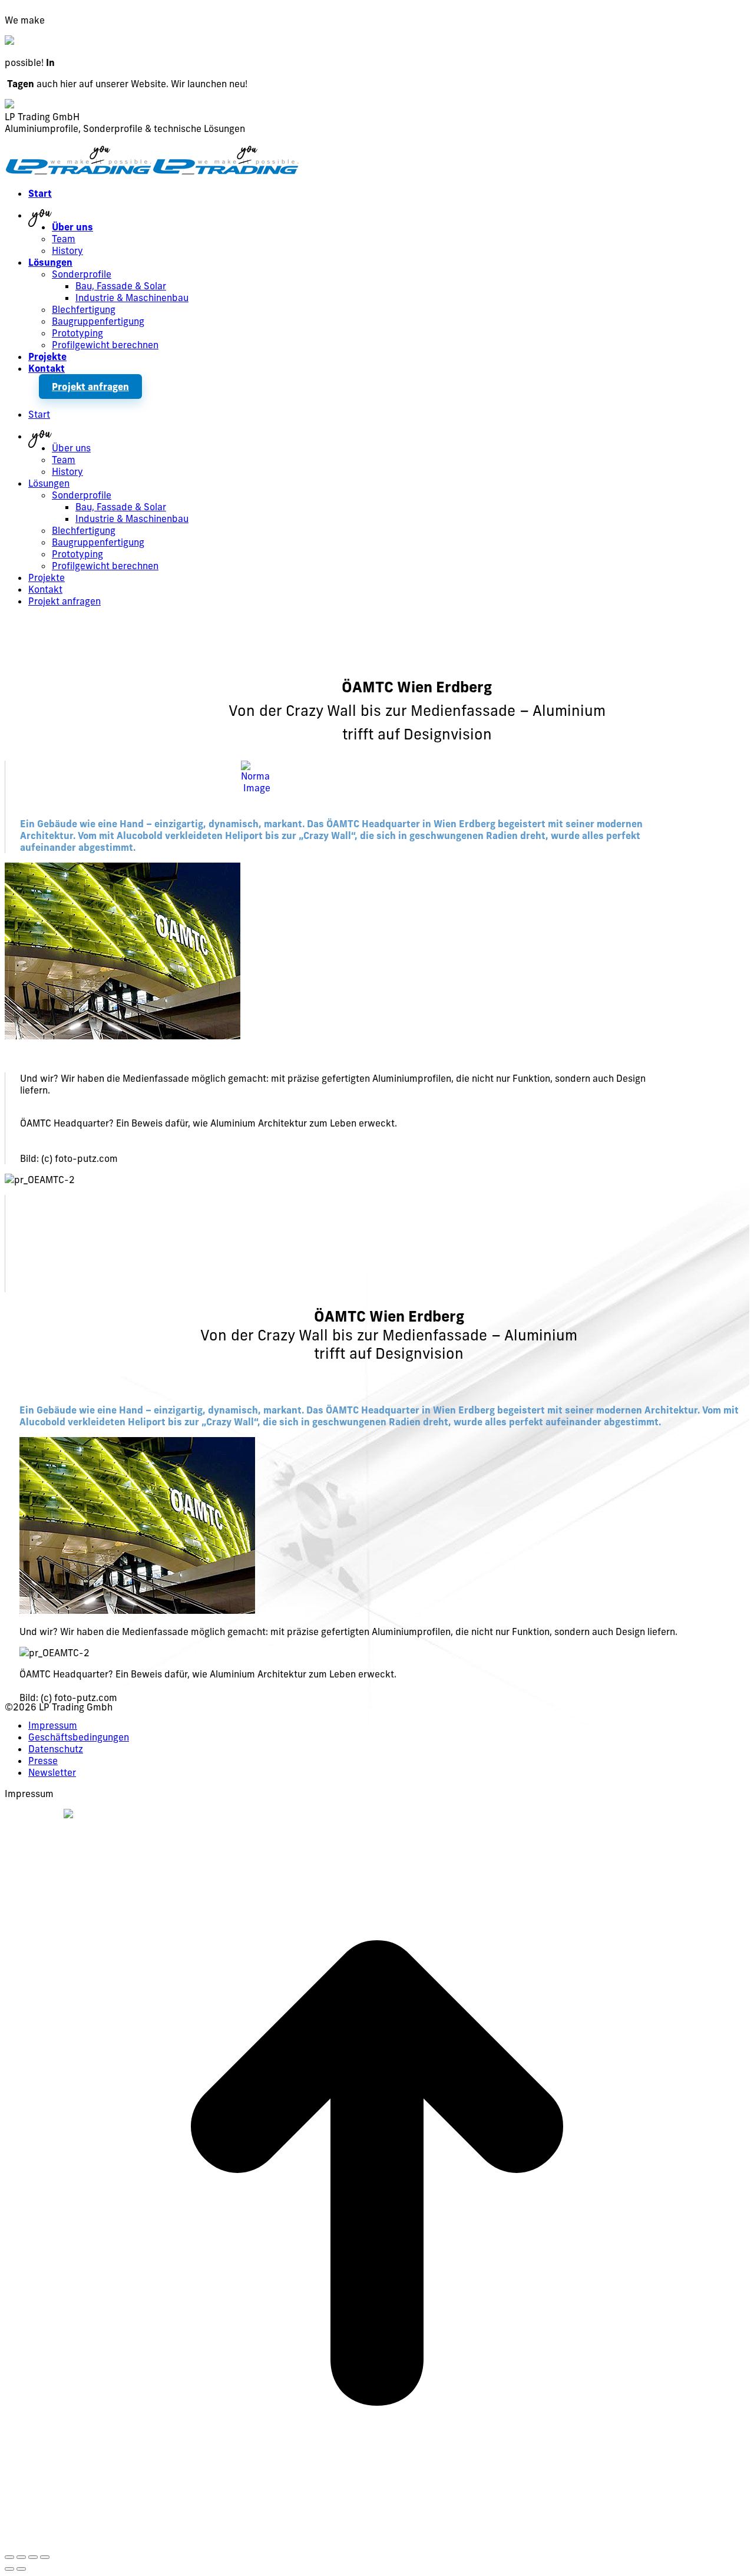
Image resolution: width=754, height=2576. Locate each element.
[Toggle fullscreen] (33, 2557)
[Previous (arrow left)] (9, 2569)
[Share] (21, 2557)
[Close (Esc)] (9, 2557)
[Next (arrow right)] (21, 2569)
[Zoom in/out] (45, 2557)
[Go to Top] (377, 2542)
